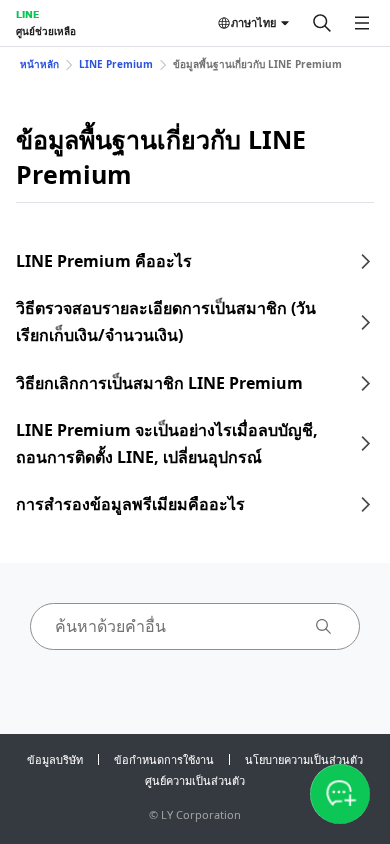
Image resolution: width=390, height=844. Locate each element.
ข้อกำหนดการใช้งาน (164, 759)
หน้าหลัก (39, 64)
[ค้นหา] (322, 23)
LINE (27, 14)
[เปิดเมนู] (362, 23)
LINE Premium (116, 64)
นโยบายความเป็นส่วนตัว (304, 759)
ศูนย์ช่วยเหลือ (46, 31)
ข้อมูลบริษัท (55, 759)
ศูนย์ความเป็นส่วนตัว (195, 780)
